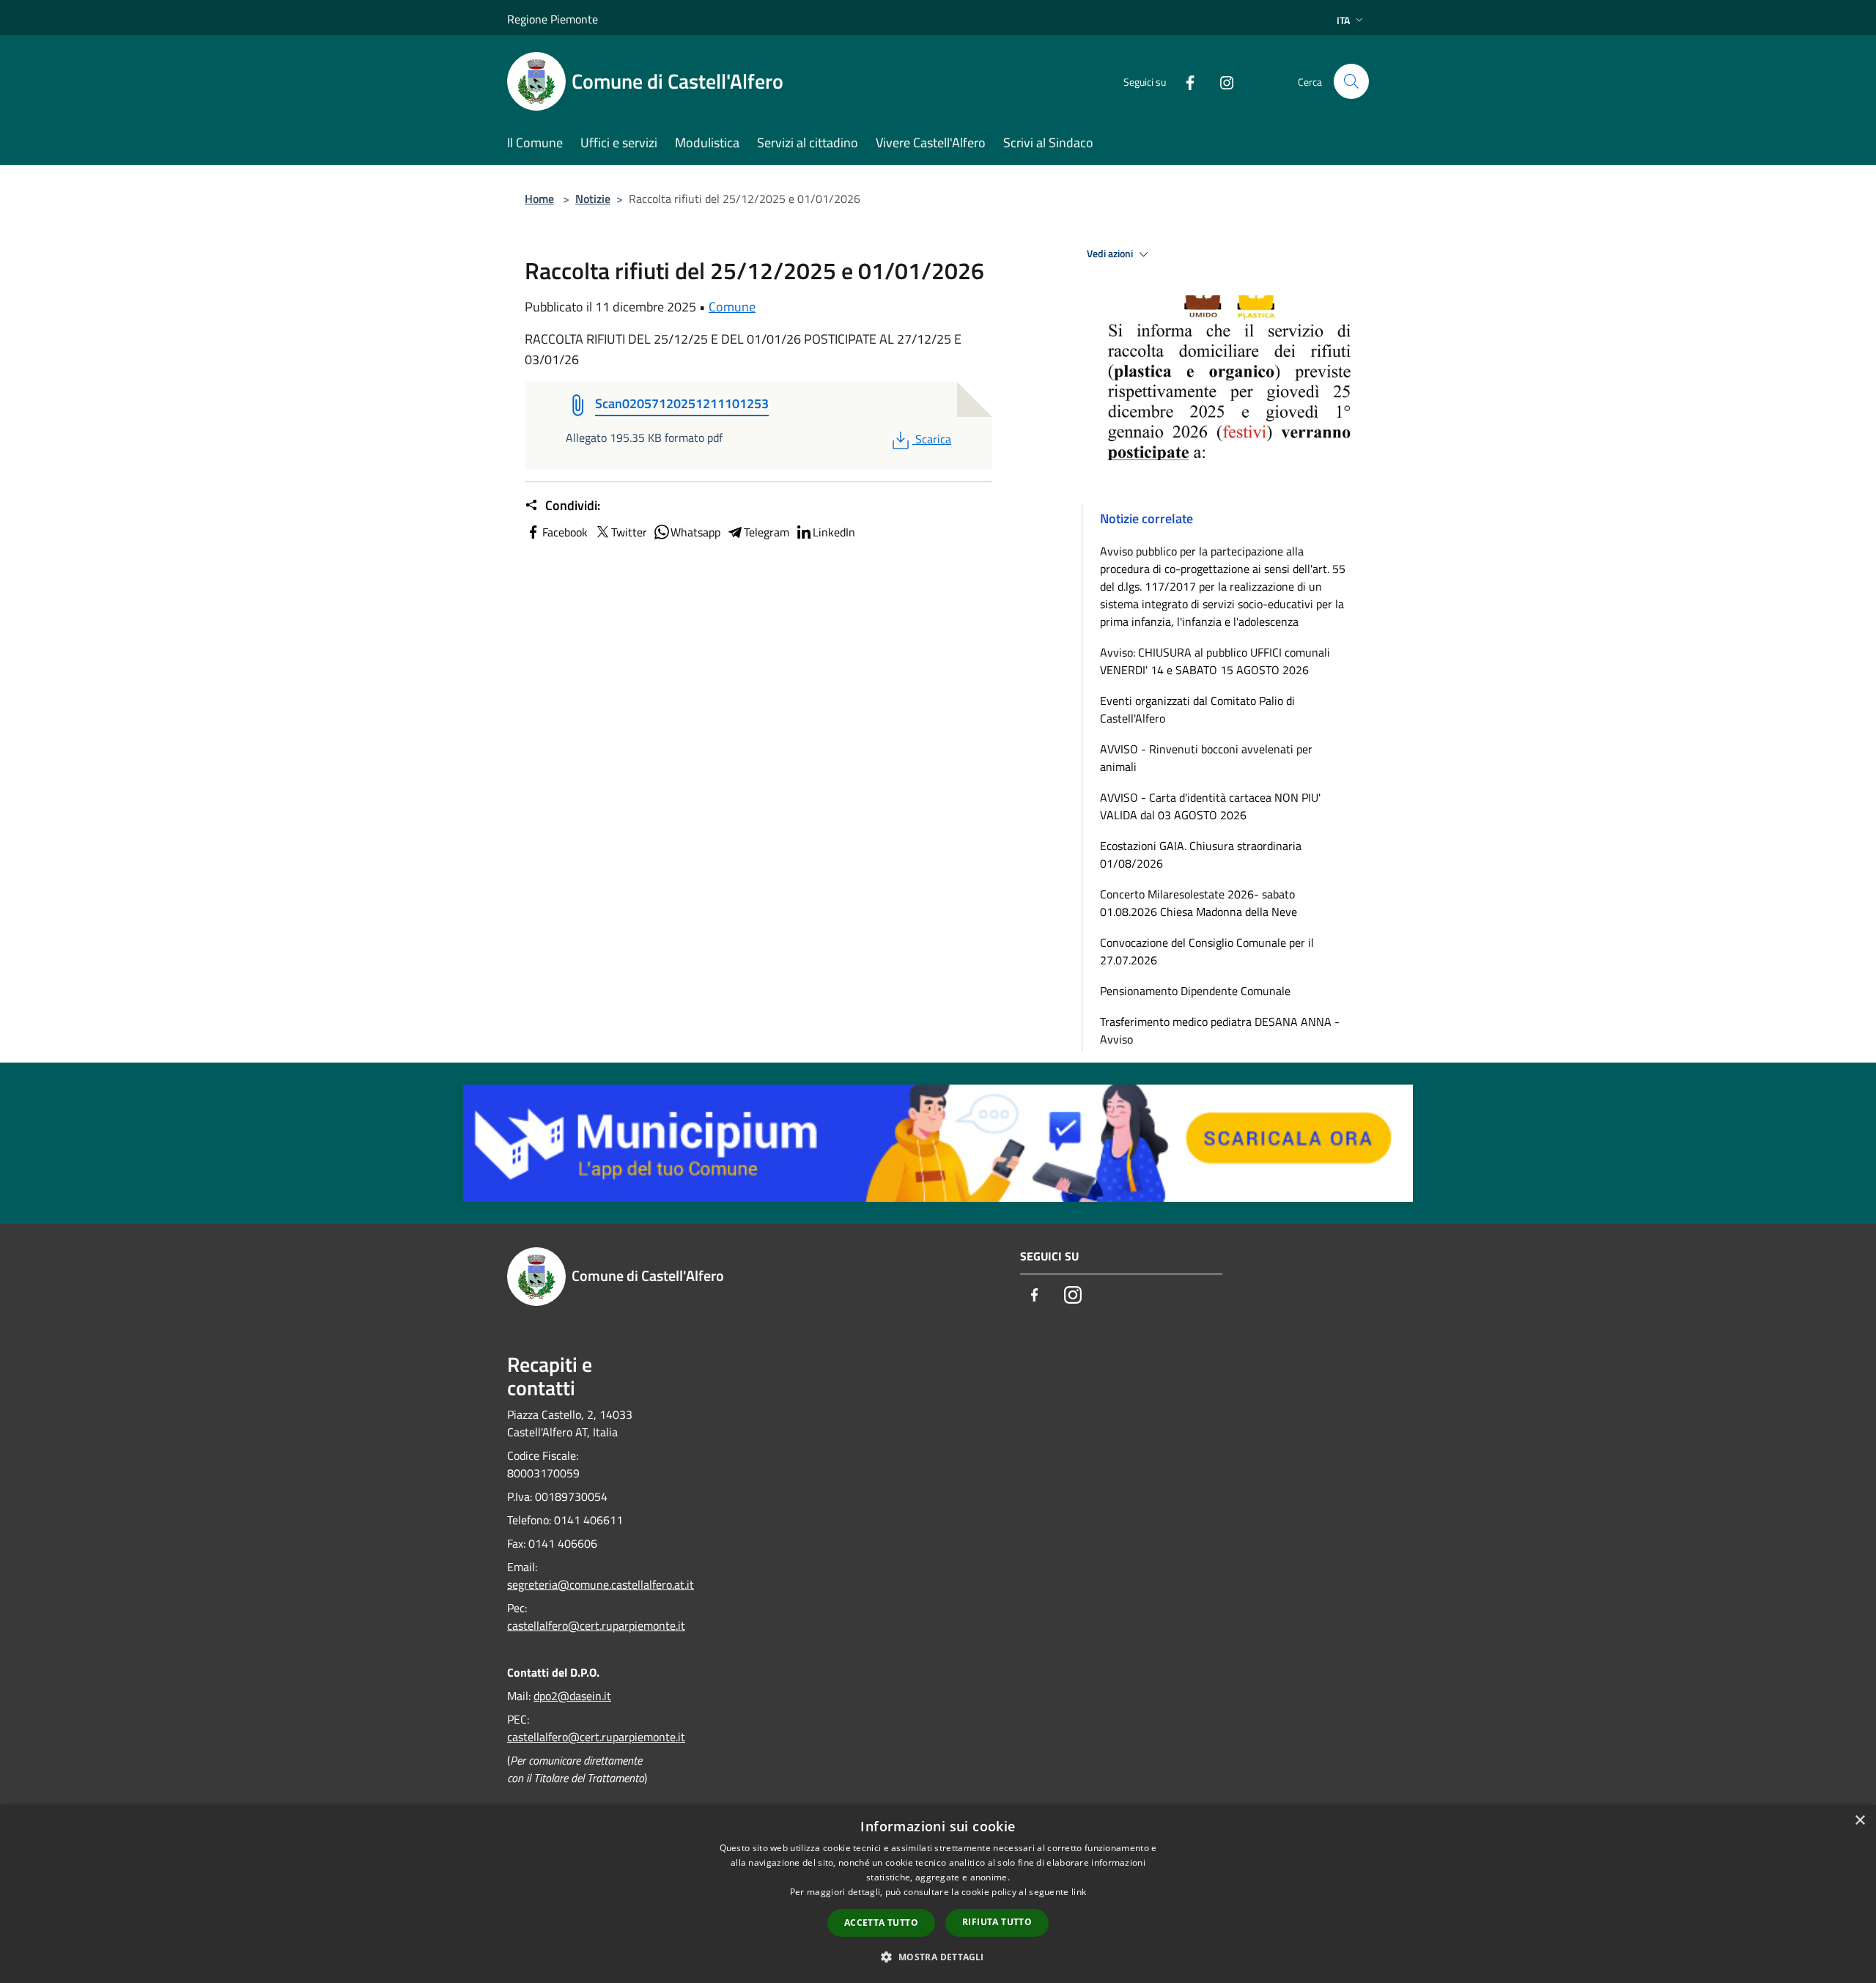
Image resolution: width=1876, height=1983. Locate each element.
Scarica (933, 439)
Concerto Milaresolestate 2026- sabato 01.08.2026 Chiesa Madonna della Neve (1199, 903)
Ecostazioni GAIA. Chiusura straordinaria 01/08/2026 (1201, 854)
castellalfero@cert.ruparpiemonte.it (596, 1625)
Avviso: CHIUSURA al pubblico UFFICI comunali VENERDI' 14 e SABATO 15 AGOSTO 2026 (1215, 661)
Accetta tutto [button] (881, 1923)
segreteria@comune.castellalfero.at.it (601, 1584)
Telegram (767, 532)
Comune (732, 307)
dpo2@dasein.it (572, 1696)
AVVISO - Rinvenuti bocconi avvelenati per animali (1206, 758)
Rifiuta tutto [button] (997, 1922)
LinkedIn (834, 532)
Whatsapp (695, 532)
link (1079, 1892)
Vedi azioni (1111, 254)
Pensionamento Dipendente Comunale (1195, 991)
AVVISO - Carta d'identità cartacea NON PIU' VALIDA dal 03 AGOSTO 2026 (1210, 806)
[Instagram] (1221, 81)
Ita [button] (1343, 20)
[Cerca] (1351, 81)
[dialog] (938, 1894)
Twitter (629, 532)
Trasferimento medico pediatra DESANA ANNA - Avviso (1220, 1030)
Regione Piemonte (553, 19)
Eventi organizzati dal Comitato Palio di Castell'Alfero (1197, 709)
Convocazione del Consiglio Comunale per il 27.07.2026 (1207, 951)
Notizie (593, 199)
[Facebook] (1184, 81)
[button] (938, 1957)
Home (539, 199)
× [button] (1860, 1821)
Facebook (565, 532)
